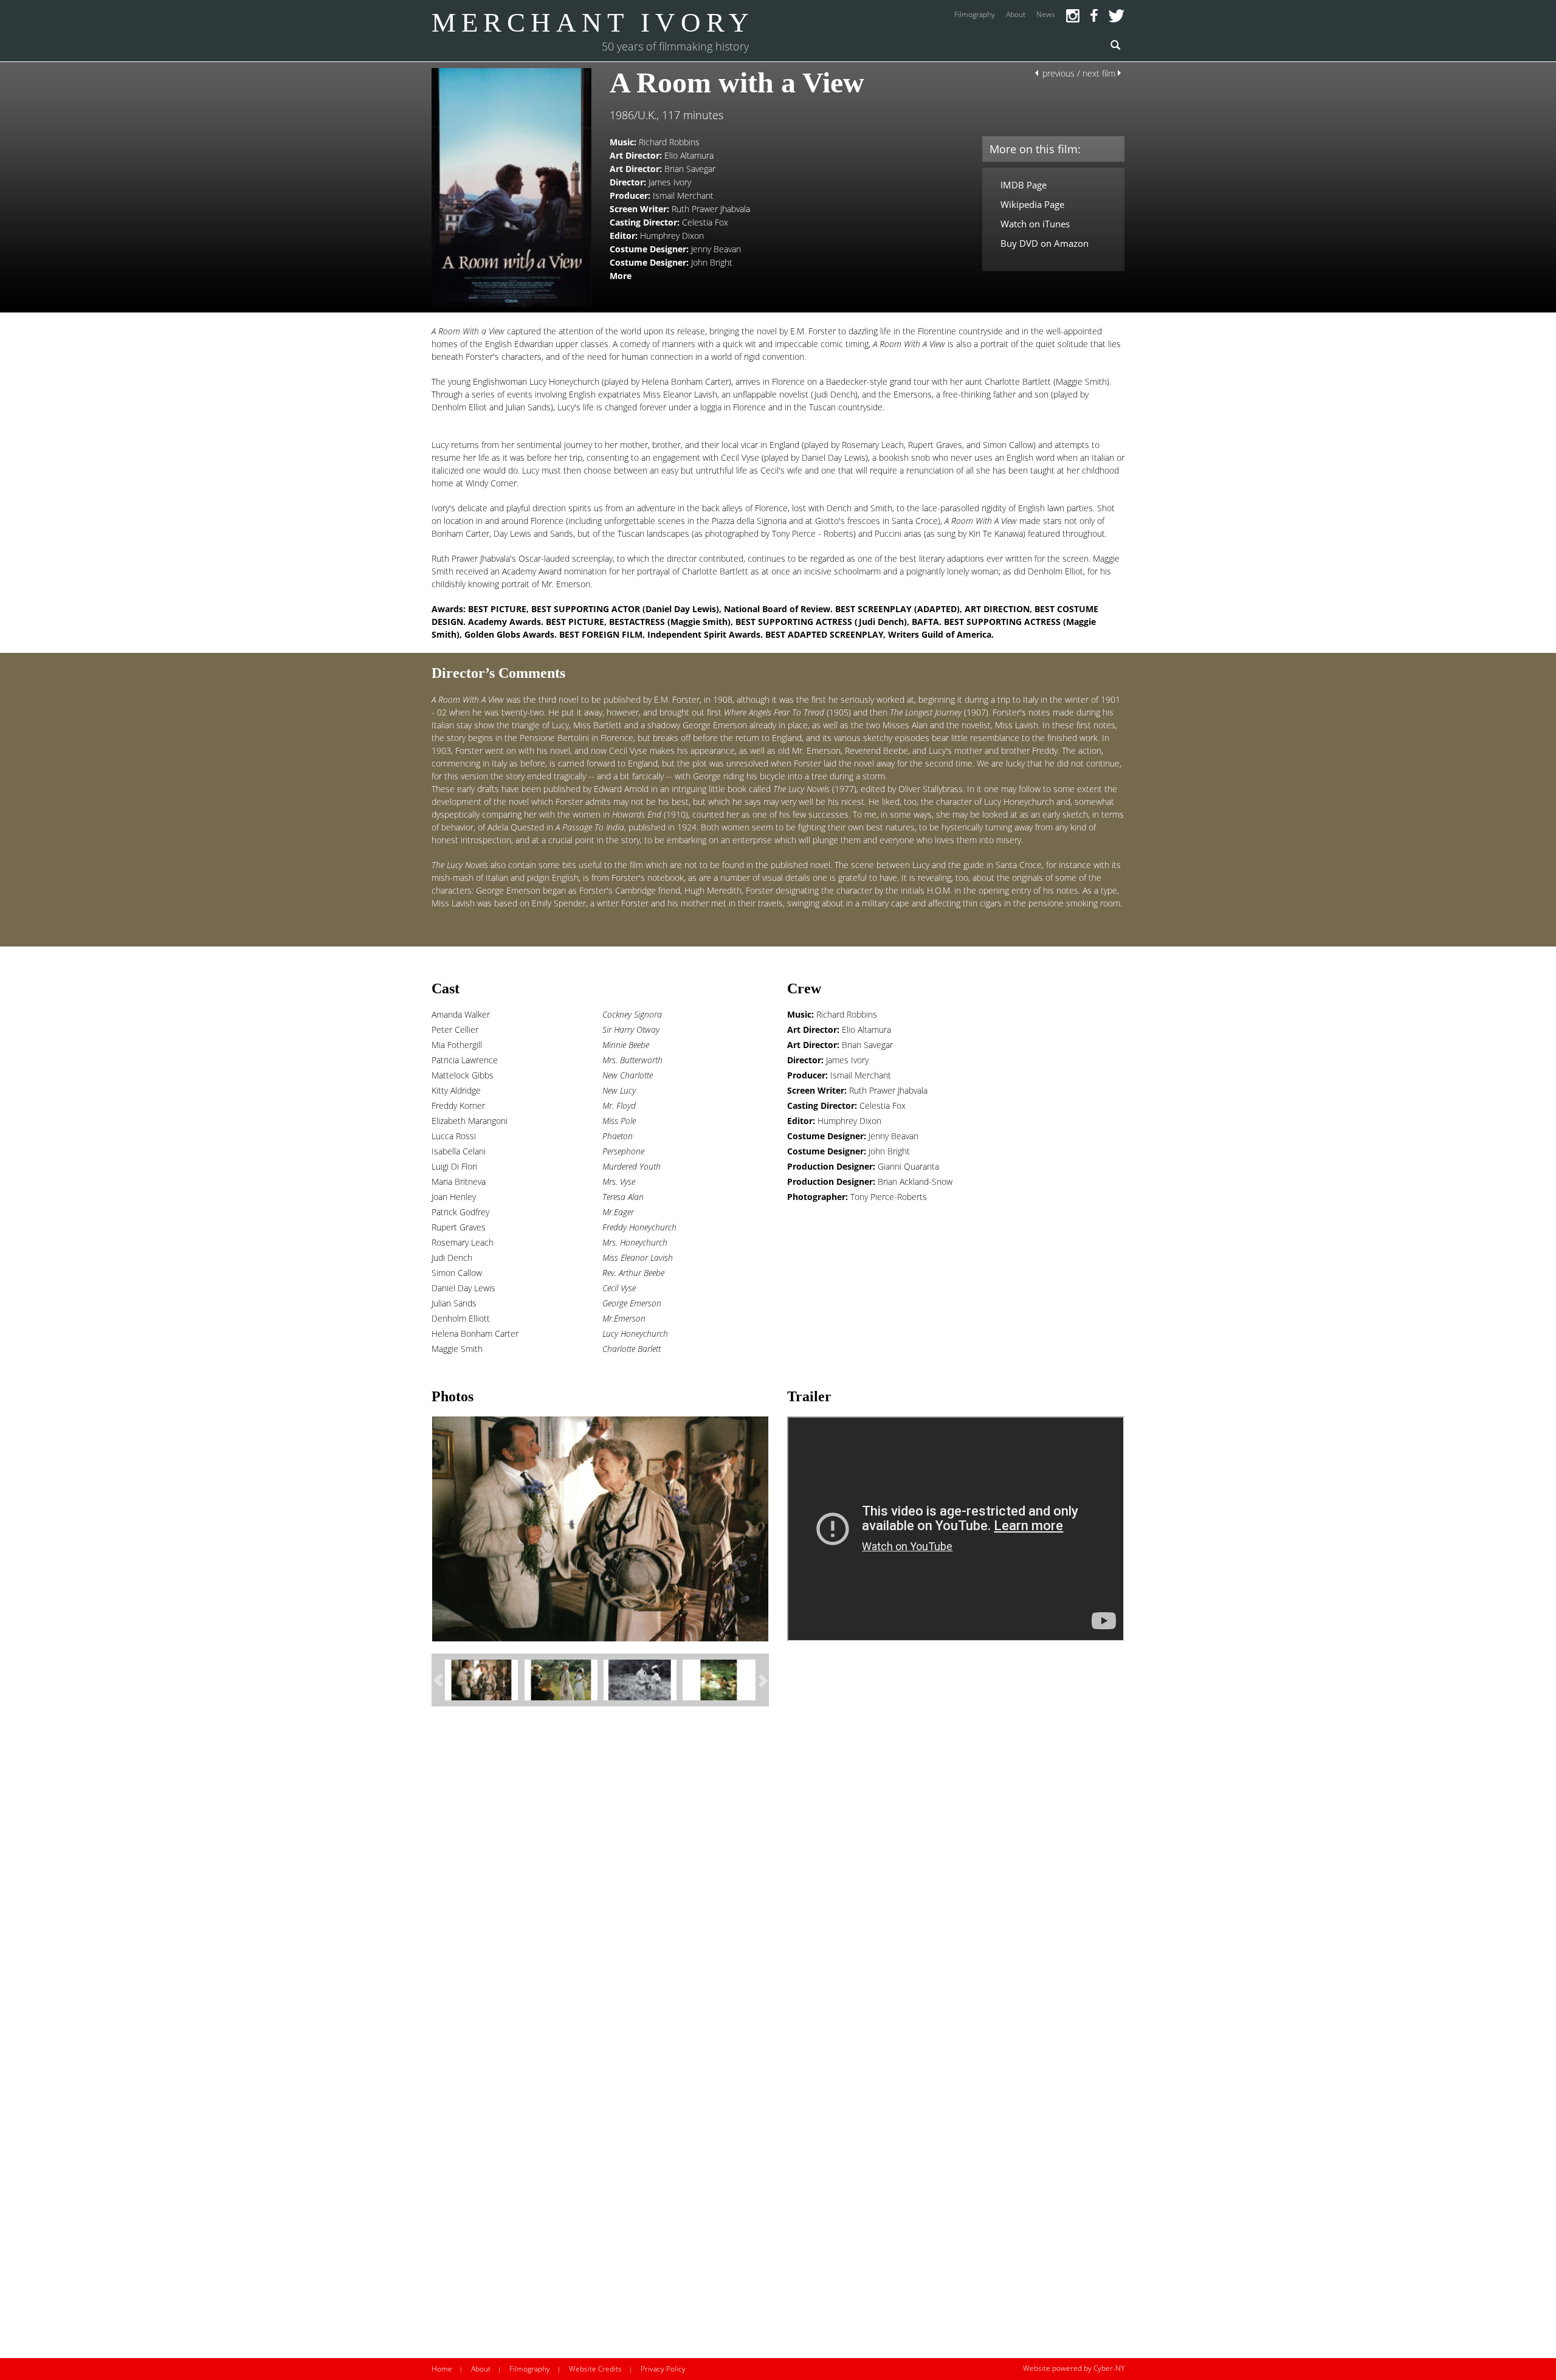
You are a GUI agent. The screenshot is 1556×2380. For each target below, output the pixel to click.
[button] (438, 1680)
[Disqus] (769, 1883)
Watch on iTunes (1035, 224)
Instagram (1073, 16)
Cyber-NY (1109, 2368)
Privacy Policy (663, 2369)
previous (1059, 73)
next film (1099, 73)
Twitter (1117, 16)
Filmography (530, 2369)
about (1016, 14)
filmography (975, 14)
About (481, 2369)
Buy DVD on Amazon (1045, 243)
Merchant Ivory (593, 22)
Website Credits (595, 2369)
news (1046, 14)
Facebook (1094, 16)
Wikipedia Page (1032, 204)
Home (442, 2369)
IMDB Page (1024, 185)
